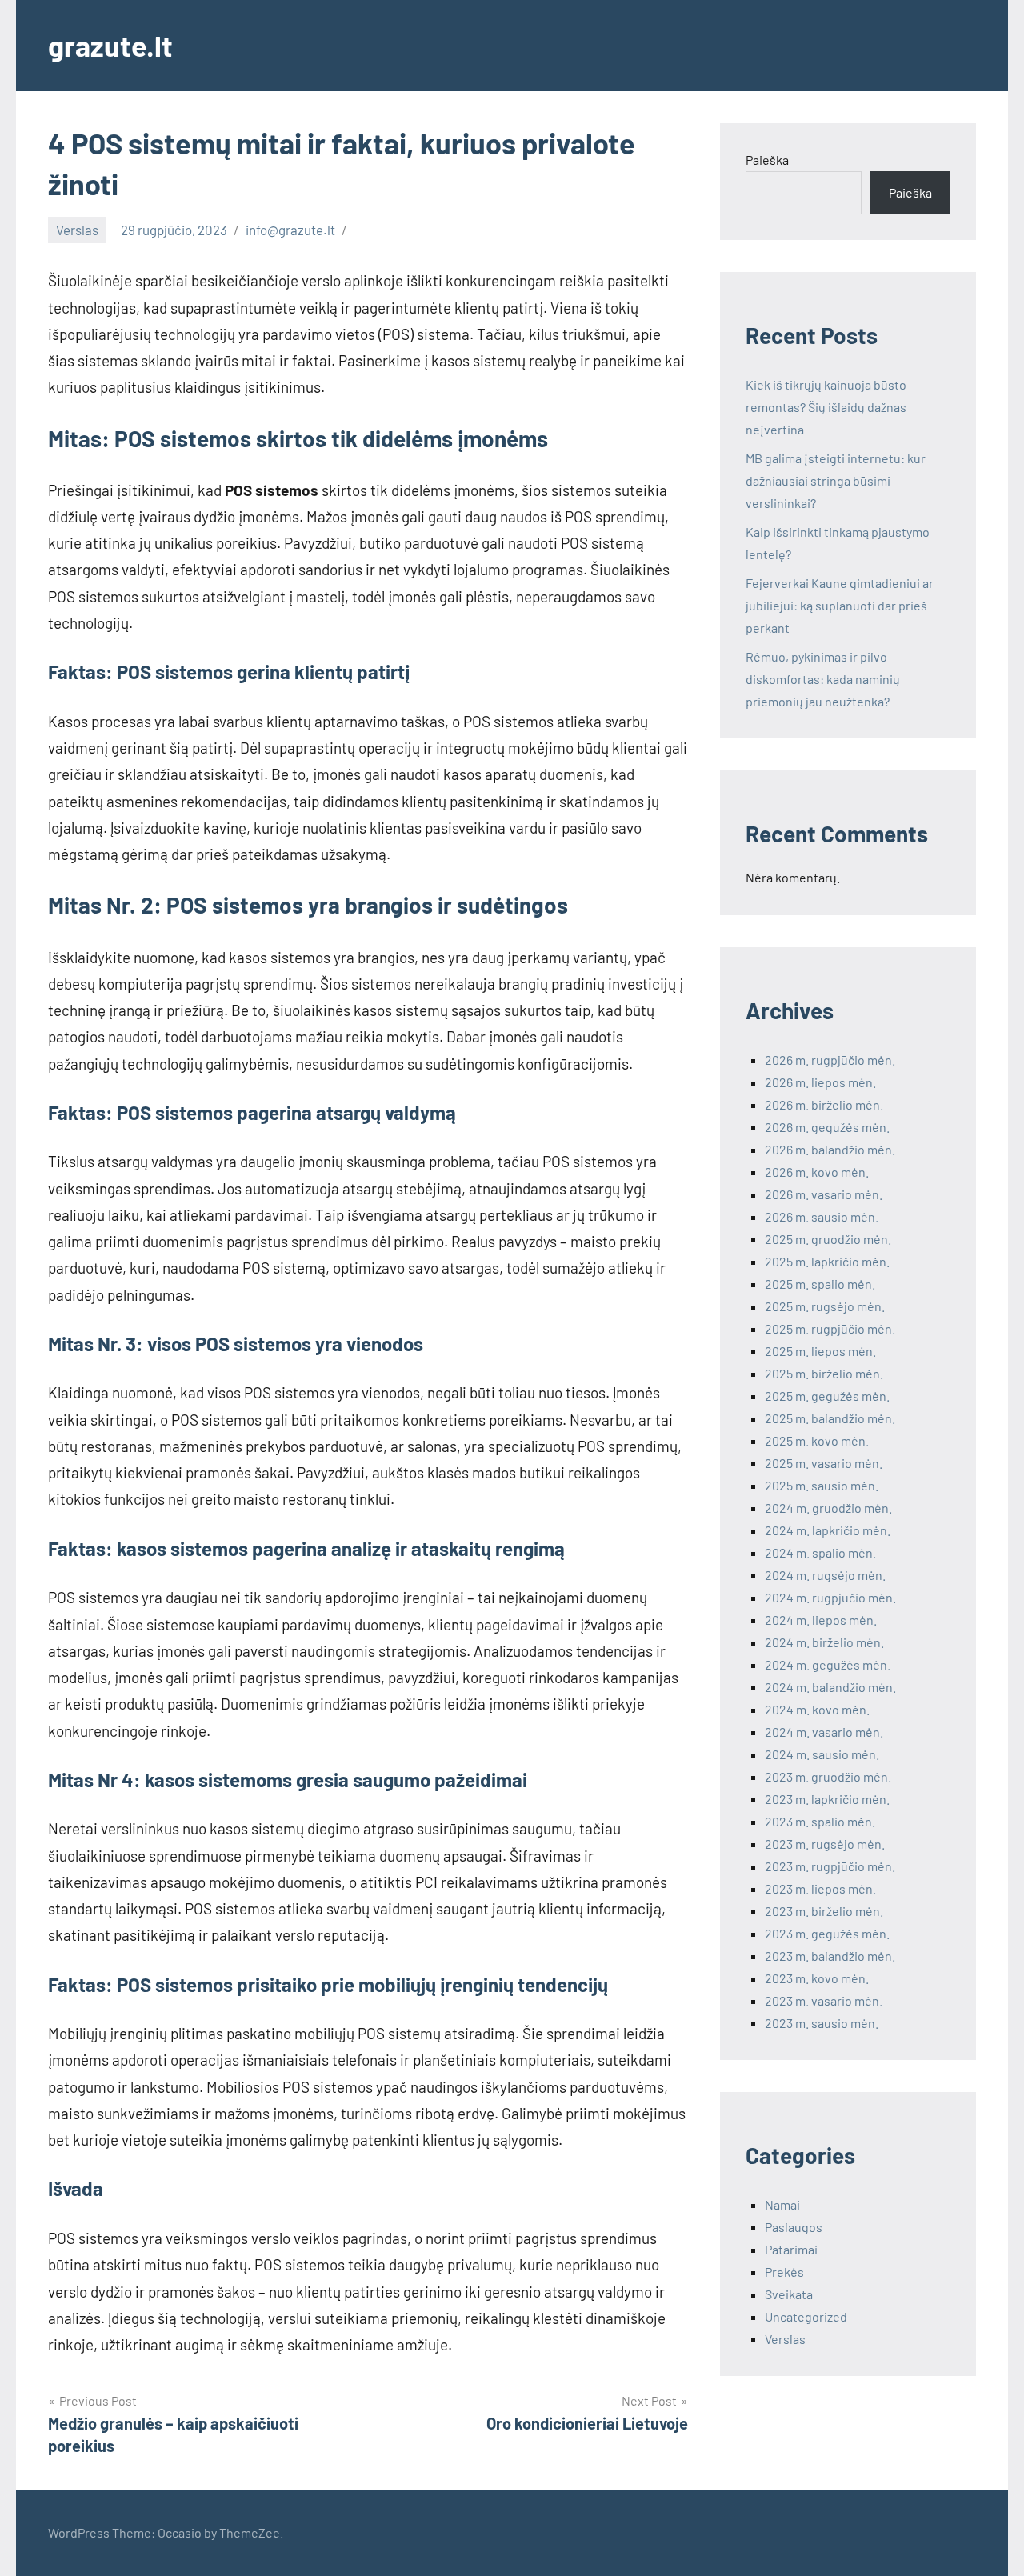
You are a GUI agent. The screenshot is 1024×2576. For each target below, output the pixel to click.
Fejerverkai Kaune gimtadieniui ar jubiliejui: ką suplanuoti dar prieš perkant (840, 605)
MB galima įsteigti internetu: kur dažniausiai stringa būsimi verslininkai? (836, 480)
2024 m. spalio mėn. (820, 1552)
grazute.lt (110, 45)
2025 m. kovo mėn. (817, 1440)
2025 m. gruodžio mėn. (828, 1239)
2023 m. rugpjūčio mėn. (830, 1866)
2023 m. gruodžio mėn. (828, 1776)
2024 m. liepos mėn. (821, 1620)
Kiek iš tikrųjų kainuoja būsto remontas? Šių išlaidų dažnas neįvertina (826, 407)
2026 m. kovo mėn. (817, 1172)
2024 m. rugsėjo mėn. (825, 1575)
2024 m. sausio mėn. (822, 1754)
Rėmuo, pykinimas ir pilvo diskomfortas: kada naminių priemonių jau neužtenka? (823, 679)
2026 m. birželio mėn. (824, 1104)
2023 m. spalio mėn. (820, 1821)
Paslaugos (794, 2227)
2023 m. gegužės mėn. (827, 1933)
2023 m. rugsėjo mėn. (825, 1844)
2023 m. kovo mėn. (817, 1978)
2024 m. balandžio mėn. (830, 1687)
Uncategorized (806, 2316)
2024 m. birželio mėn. (824, 1642)
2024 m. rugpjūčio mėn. (830, 1597)
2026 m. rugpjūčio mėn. (830, 1060)
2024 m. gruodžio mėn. (828, 1508)
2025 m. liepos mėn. (820, 1351)
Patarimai (791, 2249)
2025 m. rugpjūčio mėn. (830, 1328)
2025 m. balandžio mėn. (830, 1418)
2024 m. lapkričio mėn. (828, 1530)
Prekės (784, 2272)
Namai (782, 2204)
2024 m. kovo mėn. (817, 1709)
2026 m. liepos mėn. (820, 1082)
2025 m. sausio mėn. (822, 1485)
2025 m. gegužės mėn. (827, 1396)
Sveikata (789, 2294)
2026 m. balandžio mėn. (830, 1149)
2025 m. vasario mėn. (824, 1463)
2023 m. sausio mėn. (822, 2023)
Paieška (767, 160)
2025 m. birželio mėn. (824, 1373)
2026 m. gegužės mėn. (827, 1127)
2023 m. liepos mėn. (820, 1888)
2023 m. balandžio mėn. (830, 1956)
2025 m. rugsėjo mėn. (825, 1306)
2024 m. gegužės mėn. (828, 1664)
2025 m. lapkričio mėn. (827, 1261)
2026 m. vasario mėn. (824, 1194)
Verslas (77, 230)
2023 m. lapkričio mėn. (827, 1799)
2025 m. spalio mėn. (820, 1284)
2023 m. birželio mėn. (824, 1911)
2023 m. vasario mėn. (824, 2000)
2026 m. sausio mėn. (822, 1216)
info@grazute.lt (290, 230)
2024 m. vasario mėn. (824, 1732)
